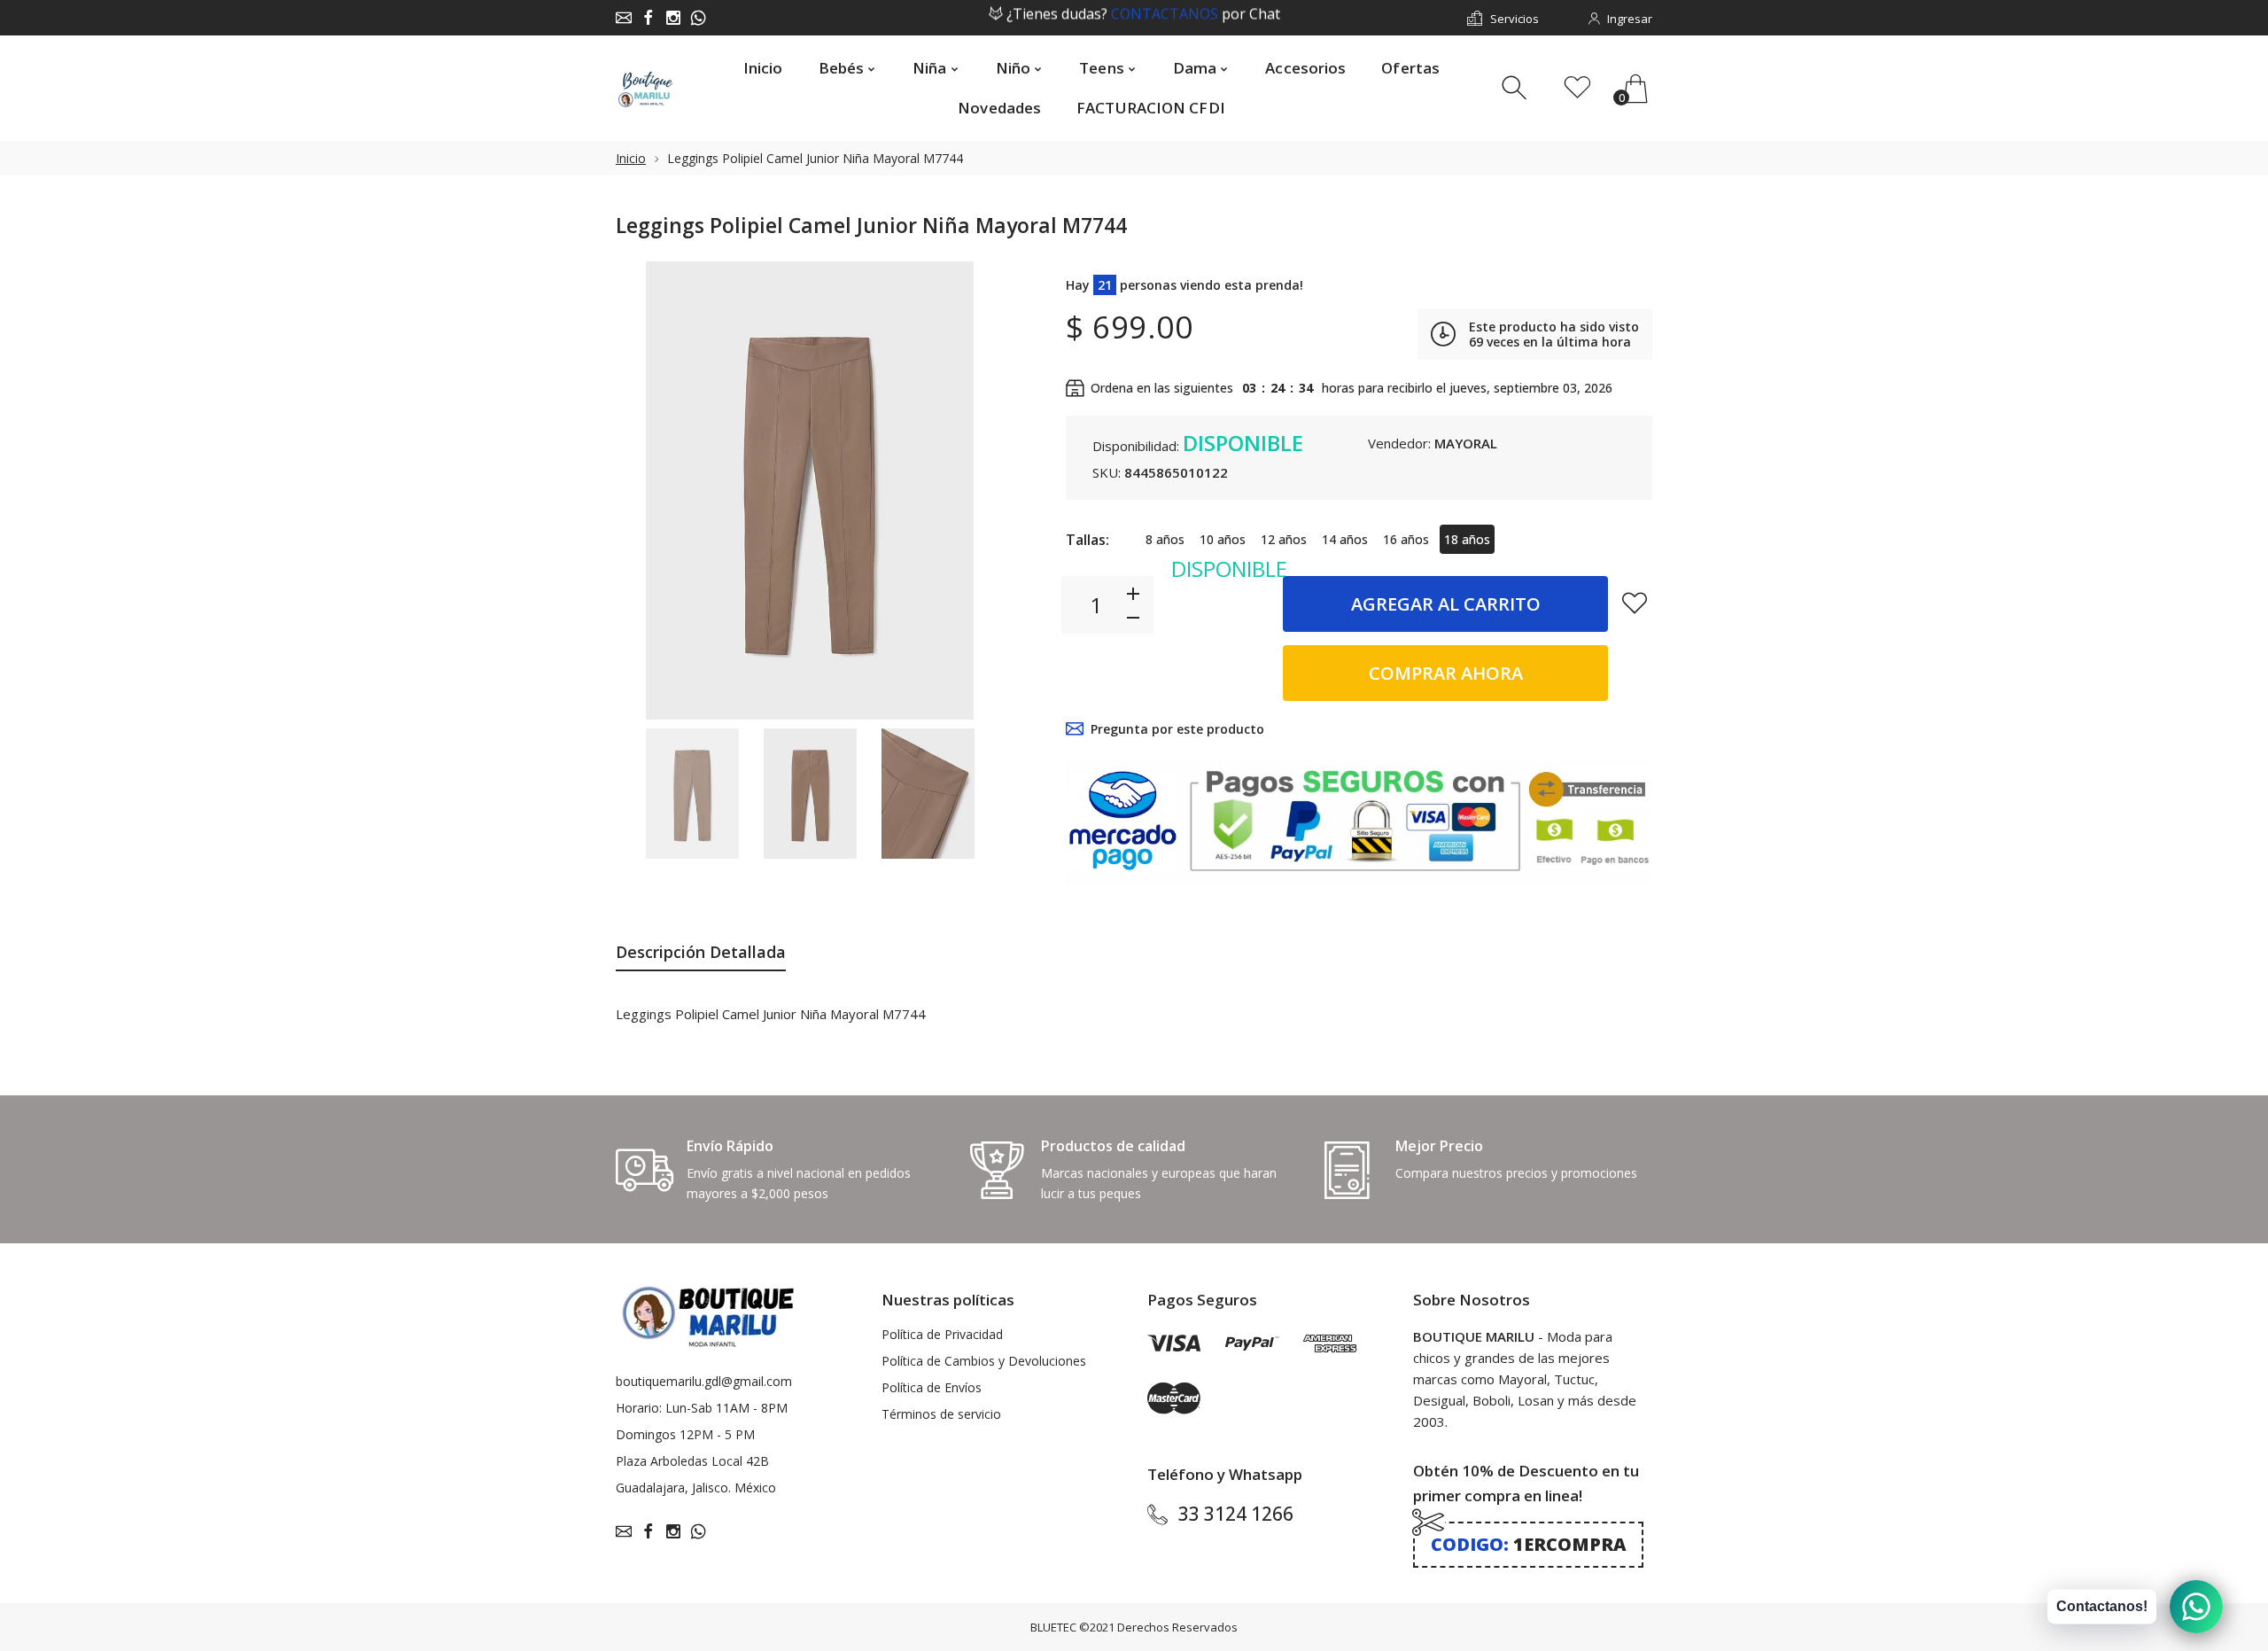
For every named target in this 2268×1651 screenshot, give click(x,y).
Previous (647, 490)
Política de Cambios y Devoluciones (984, 1361)
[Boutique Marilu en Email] (624, 18)
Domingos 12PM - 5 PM (685, 1434)
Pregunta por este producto (1177, 729)
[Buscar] (1516, 88)
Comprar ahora (1446, 673)
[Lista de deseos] (1577, 88)
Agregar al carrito (1446, 604)
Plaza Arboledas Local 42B (692, 1461)
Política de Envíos (932, 1387)
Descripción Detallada (701, 952)
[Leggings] (692, 794)
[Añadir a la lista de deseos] (1635, 603)
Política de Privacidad (942, 1334)
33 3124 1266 (1236, 1514)
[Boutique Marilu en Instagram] (673, 18)
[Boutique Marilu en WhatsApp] (698, 18)
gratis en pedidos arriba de (1143, 19)
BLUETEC (1053, 1627)
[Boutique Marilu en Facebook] (649, 18)
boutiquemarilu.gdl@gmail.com (704, 1381)
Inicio (631, 158)
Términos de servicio (941, 1414)
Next (973, 490)
